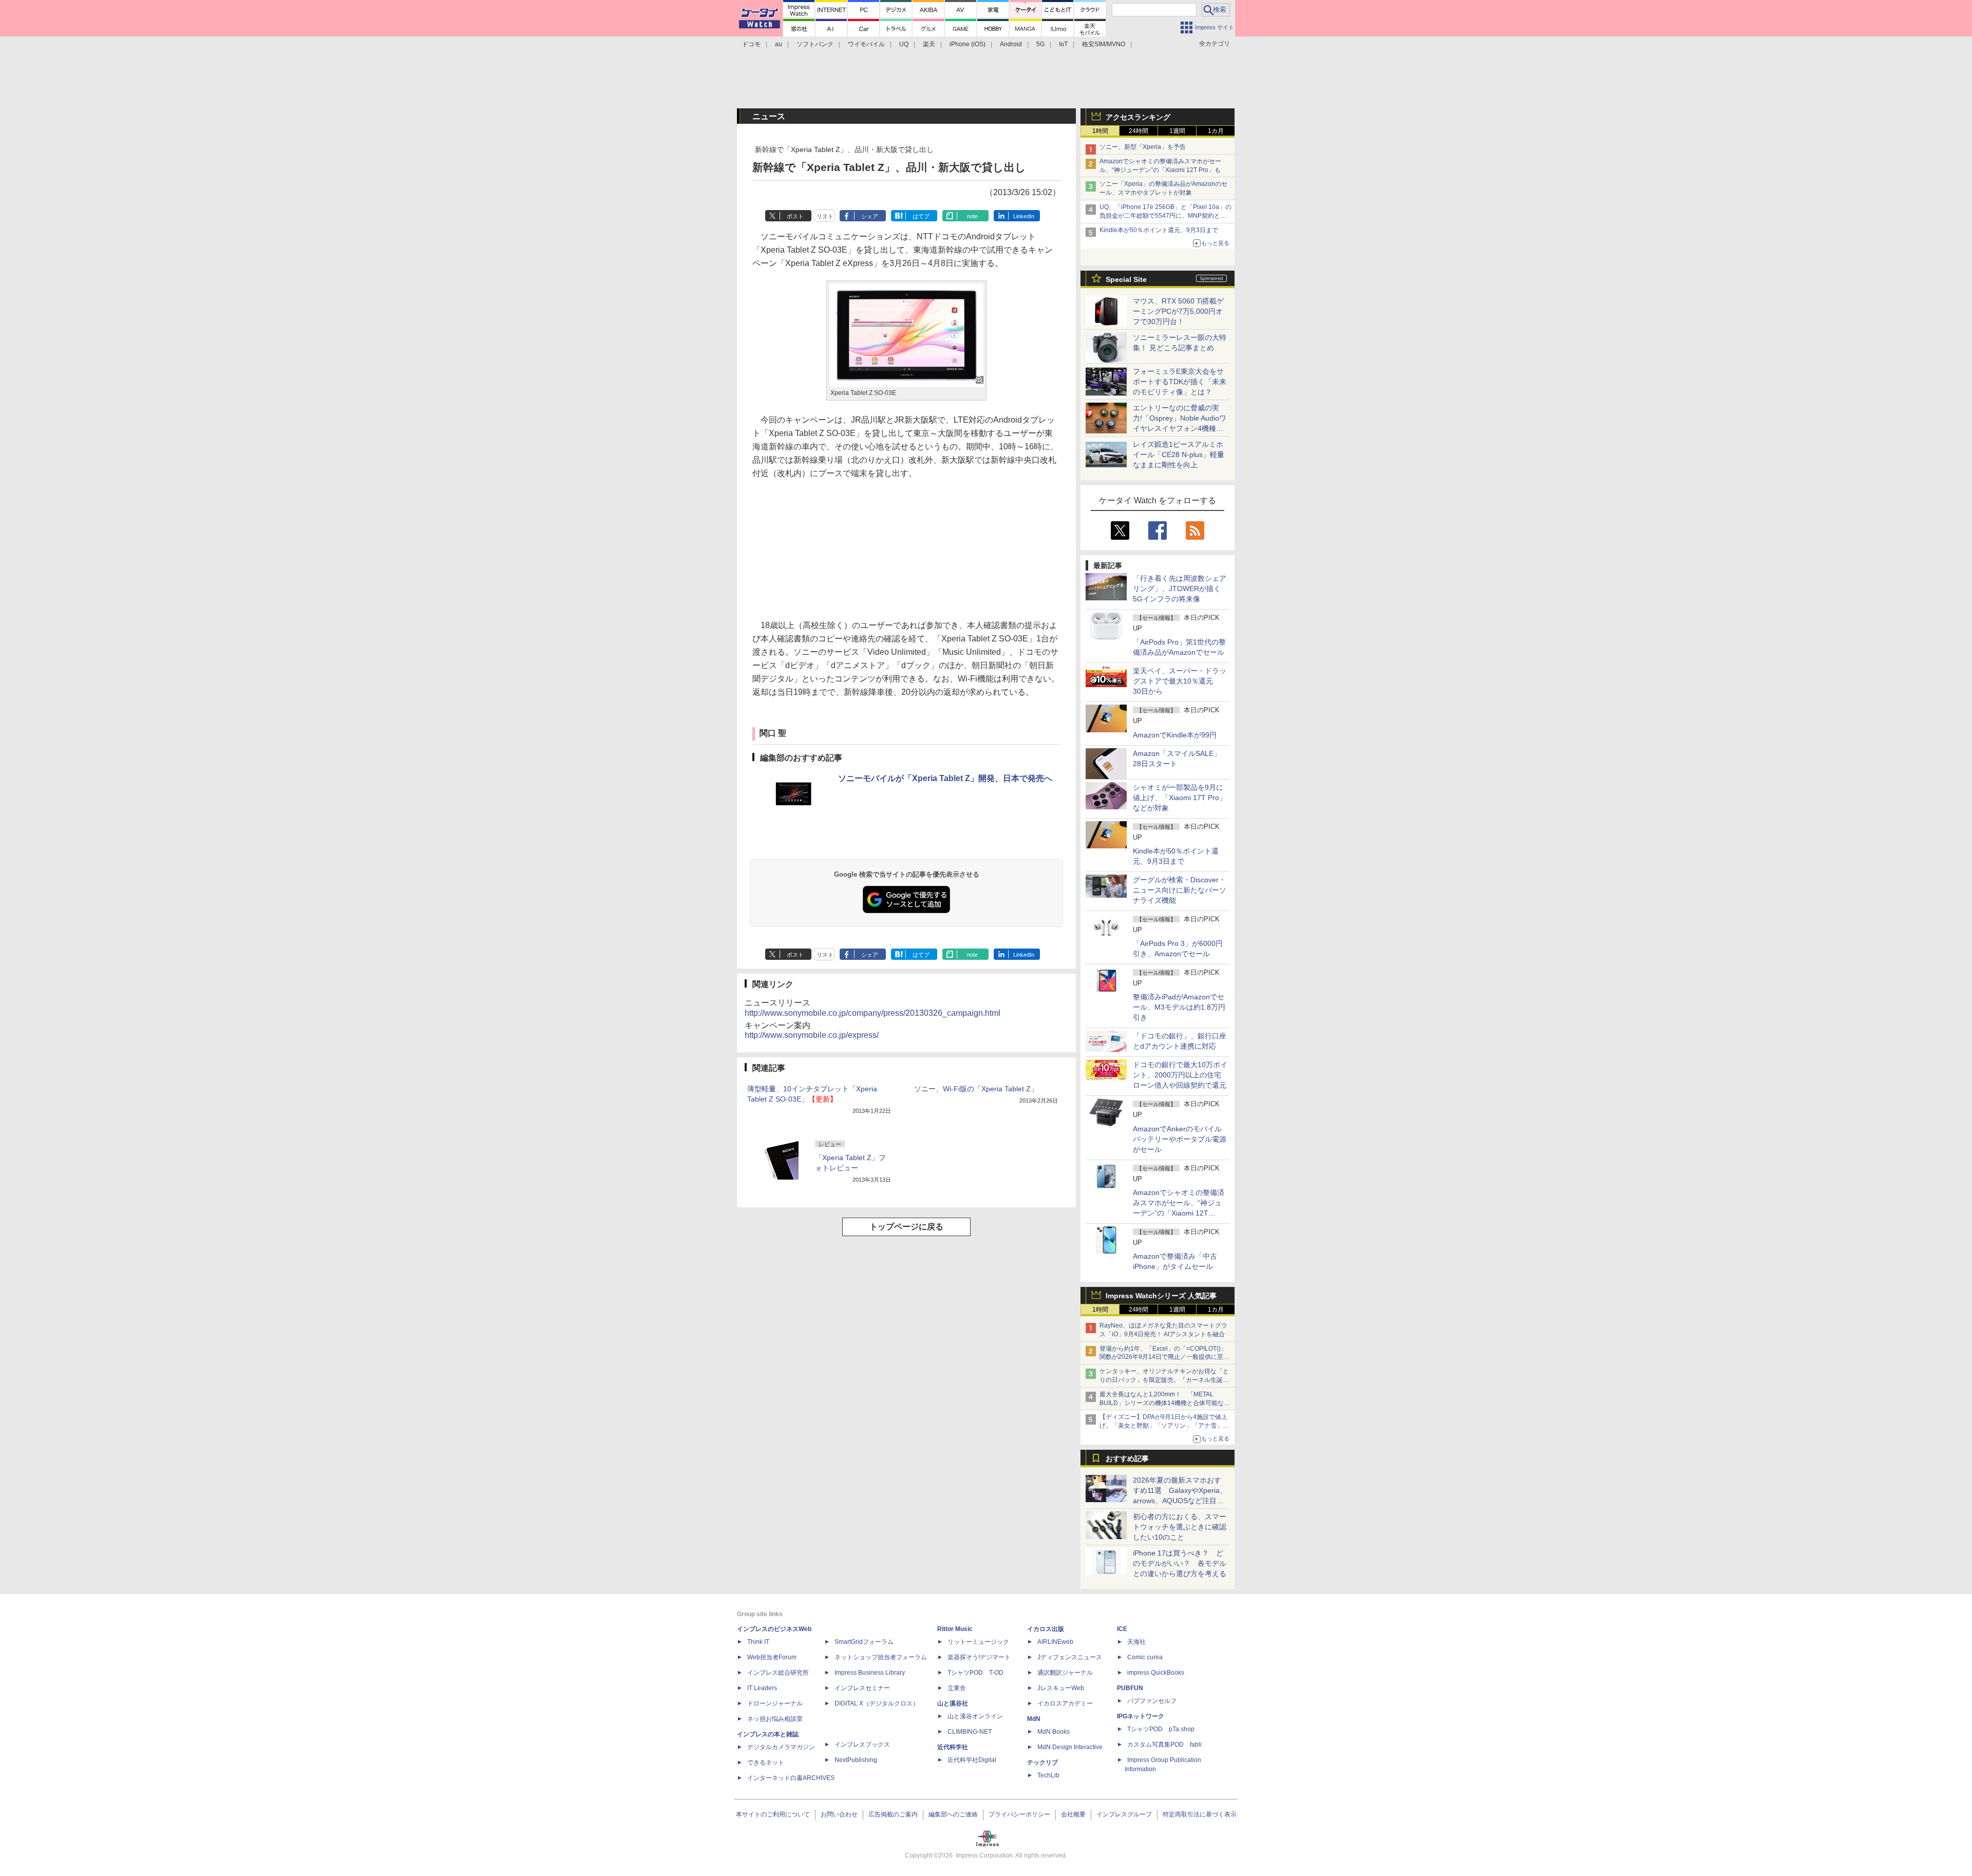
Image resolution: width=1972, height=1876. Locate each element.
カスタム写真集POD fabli (1164, 1745)
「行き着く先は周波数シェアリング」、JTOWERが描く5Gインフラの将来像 (1180, 589)
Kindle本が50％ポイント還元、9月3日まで (1159, 230)
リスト (825, 216)
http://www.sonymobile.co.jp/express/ (812, 1035)
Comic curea (1145, 1657)
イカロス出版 (1046, 1629)
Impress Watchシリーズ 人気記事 (1161, 1296)
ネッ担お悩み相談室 (775, 1719)
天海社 (1136, 1642)
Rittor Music (955, 1629)
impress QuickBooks (1156, 1673)
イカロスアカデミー (1065, 1703)
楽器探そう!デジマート (979, 1657)
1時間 (1100, 131)
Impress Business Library (870, 1673)
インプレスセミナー (862, 1688)
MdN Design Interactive (1070, 1747)
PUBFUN (1130, 1688)
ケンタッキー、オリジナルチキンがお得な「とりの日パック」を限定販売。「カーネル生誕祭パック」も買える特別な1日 (1164, 1380)
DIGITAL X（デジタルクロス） (877, 1703)
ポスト (795, 216)
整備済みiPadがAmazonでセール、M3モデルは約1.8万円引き (1179, 1007)
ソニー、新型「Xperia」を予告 (1143, 147)
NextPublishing (856, 1760)
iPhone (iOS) (968, 44)
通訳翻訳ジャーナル (1065, 1673)
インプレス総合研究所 (778, 1673)
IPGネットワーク (1141, 1716)
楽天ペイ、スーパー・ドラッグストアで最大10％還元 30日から (1180, 681)
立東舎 (957, 1688)
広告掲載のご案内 (893, 1814)
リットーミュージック (978, 1642)
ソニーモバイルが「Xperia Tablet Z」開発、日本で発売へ (945, 778)
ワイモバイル (866, 44)
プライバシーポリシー (1019, 1814)
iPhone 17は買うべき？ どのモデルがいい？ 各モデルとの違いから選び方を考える (1180, 1563)
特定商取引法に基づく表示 (1200, 1814)
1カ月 (1216, 131)
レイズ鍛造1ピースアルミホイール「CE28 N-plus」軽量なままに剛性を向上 (1179, 454)
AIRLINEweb (1055, 1642)
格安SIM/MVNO (1104, 44)
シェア (870, 216)
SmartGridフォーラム (864, 1642)
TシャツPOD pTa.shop (1161, 1729)
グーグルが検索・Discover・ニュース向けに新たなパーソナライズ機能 (1180, 890)
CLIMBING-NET (970, 1732)
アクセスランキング (1138, 117)
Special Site (1126, 279)
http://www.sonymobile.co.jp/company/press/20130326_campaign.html (873, 1013)
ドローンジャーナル (775, 1703)
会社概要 (1073, 1814)
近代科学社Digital (972, 1760)
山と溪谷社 (953, 1703)
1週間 (1177, 131)
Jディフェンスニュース (1070, 1657)
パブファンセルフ (1152, 1701)
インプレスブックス (862, 1745)
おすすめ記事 (1127, 1458)
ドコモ (751, 44)
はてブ (921, 216)
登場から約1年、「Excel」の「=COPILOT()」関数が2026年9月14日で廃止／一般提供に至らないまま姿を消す (1164, 1357)
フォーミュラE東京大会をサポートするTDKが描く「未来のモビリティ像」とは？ (1180, 382)
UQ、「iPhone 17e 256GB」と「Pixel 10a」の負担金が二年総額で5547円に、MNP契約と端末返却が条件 (1165, 216)
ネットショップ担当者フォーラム (881, 1657)
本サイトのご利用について (773, 1814)
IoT (1063, 44)
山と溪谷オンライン (975, 1716)
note (972, 216)
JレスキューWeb (1061, 1688)
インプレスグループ (1124, 1814)
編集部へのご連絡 (953, 1814)
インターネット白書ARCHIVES (791, 1778)
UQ (904, 44)
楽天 (929, 44)
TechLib (1048, 1775)
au (779, 44)
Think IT (758, 1642)
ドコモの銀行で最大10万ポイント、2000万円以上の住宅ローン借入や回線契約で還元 (1180, 1075)
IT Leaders (762, 1688)
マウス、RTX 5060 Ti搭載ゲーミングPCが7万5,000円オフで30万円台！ (1178, 311)
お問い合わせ (839, 1814)
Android (1011, 44)
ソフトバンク (815, 44)
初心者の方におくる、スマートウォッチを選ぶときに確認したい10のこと (1180, 1527)
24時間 (1139, 131)
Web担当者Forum (772, 1657)
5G (1040, 44)
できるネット (766, 1763)
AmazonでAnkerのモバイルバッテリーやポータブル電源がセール (1180, 1139)
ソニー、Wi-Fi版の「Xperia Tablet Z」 (976, 1089)
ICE (1122, 1629)
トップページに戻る (906, 1227)
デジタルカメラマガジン (781, 1747)
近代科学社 (953, 1747)
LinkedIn (1024, 216)
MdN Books (1054, 1732)
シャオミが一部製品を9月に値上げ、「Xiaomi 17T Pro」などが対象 (1180, 798)
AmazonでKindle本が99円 (1175, 735)
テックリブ (1042, 1763)
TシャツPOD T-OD (975, 1673)
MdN (1034, 1719)
